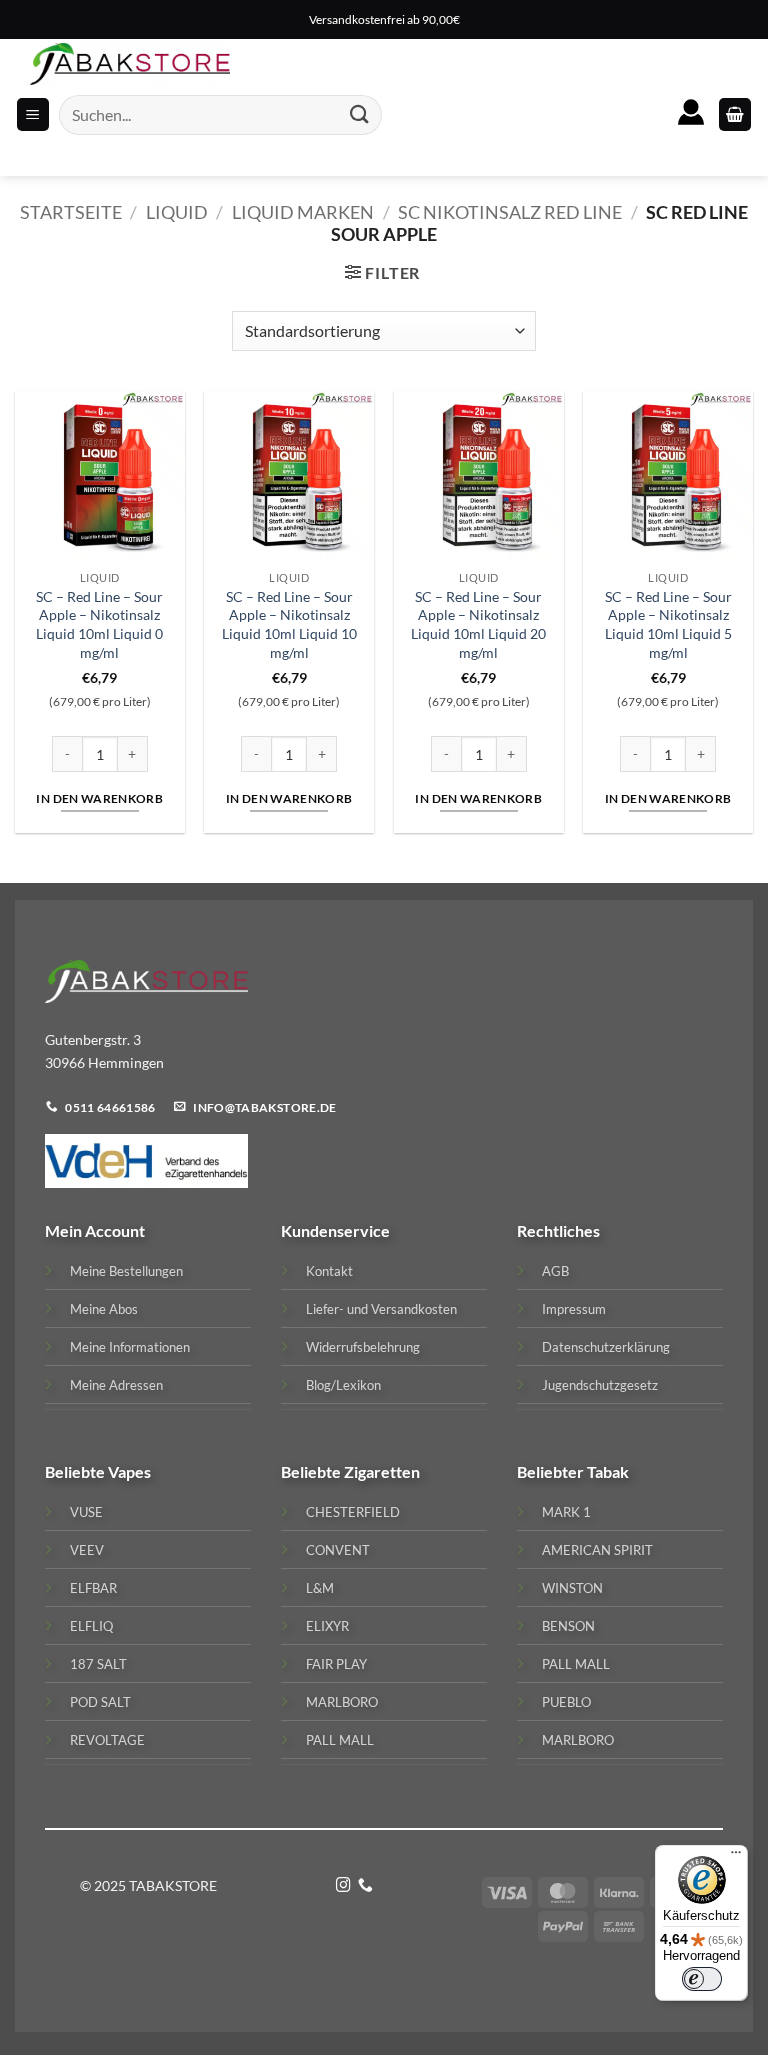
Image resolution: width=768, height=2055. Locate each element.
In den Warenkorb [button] (99, 798)
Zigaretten (382, 1471)
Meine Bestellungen (126, 1271)
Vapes (129, 1471)
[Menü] (736, 1857)
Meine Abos (104, 1309)
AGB (555, 1271)
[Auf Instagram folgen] (343, 1886)
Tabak (608, 1471)
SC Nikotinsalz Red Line (510, 212)
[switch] (702, 1979)
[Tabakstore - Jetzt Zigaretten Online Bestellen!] (130, 64)
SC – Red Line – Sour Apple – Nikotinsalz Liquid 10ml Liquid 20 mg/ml (478, 624)
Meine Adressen (116, 1385)
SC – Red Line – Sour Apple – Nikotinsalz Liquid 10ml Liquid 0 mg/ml (99, 624)
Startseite (71, 212)
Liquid (177, 212)
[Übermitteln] (360, 114)
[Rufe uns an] (365, 1886)
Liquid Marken (303, 212)
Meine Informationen (130, 1347)
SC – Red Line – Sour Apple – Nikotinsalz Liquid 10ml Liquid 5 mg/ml (668, 624)
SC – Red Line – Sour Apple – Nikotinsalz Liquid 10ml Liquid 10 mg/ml (289, 624)
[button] (735, 114)
